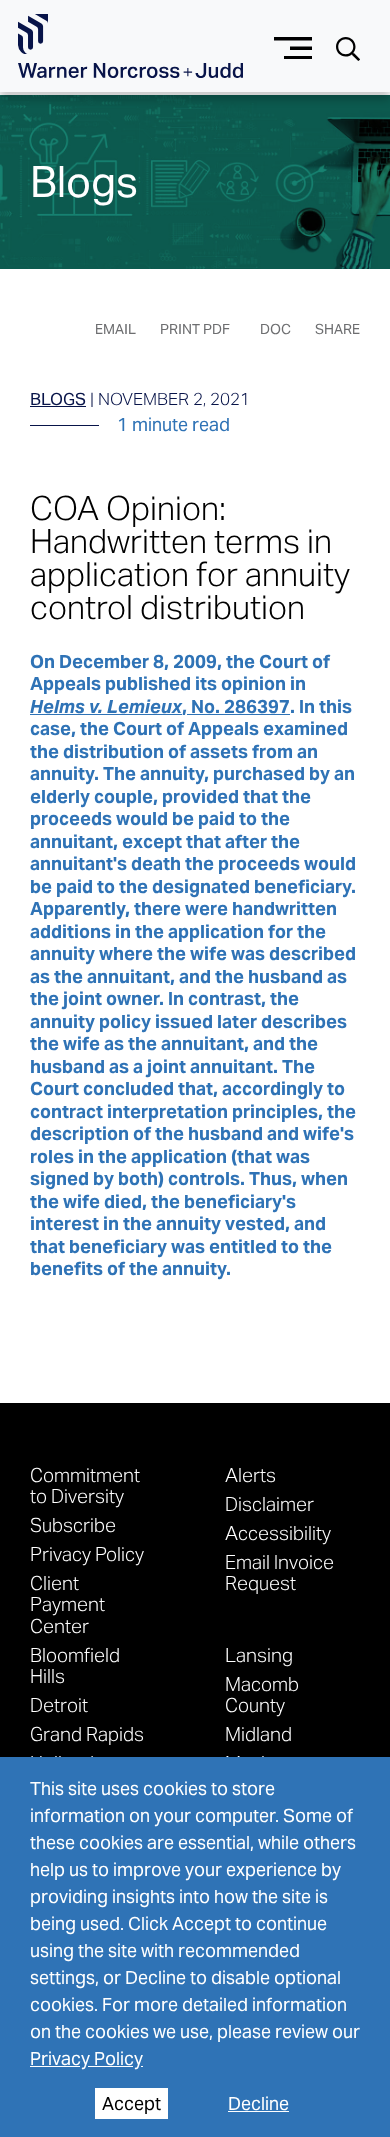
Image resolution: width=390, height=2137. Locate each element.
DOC (275, 329)
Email (115, 329)
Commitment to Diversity (85, 1485)
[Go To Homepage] (130, 46)
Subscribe (73, 1524)
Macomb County (262, 1694)
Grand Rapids (87, 1733)
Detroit (59, 1704)
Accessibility (278, 1532)
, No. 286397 (160, 706)
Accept (131, 2103)
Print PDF (195, 329)
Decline (258, 2103)
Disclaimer (269, 1503)
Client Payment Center (67, 1603)
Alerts (250, 1474)
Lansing (259, 1654)
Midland (258, 1733)
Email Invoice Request (279, 1572)
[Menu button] (293, 45)
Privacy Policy (86, 2058)
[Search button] (348, 47)
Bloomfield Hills (75, 1665)
